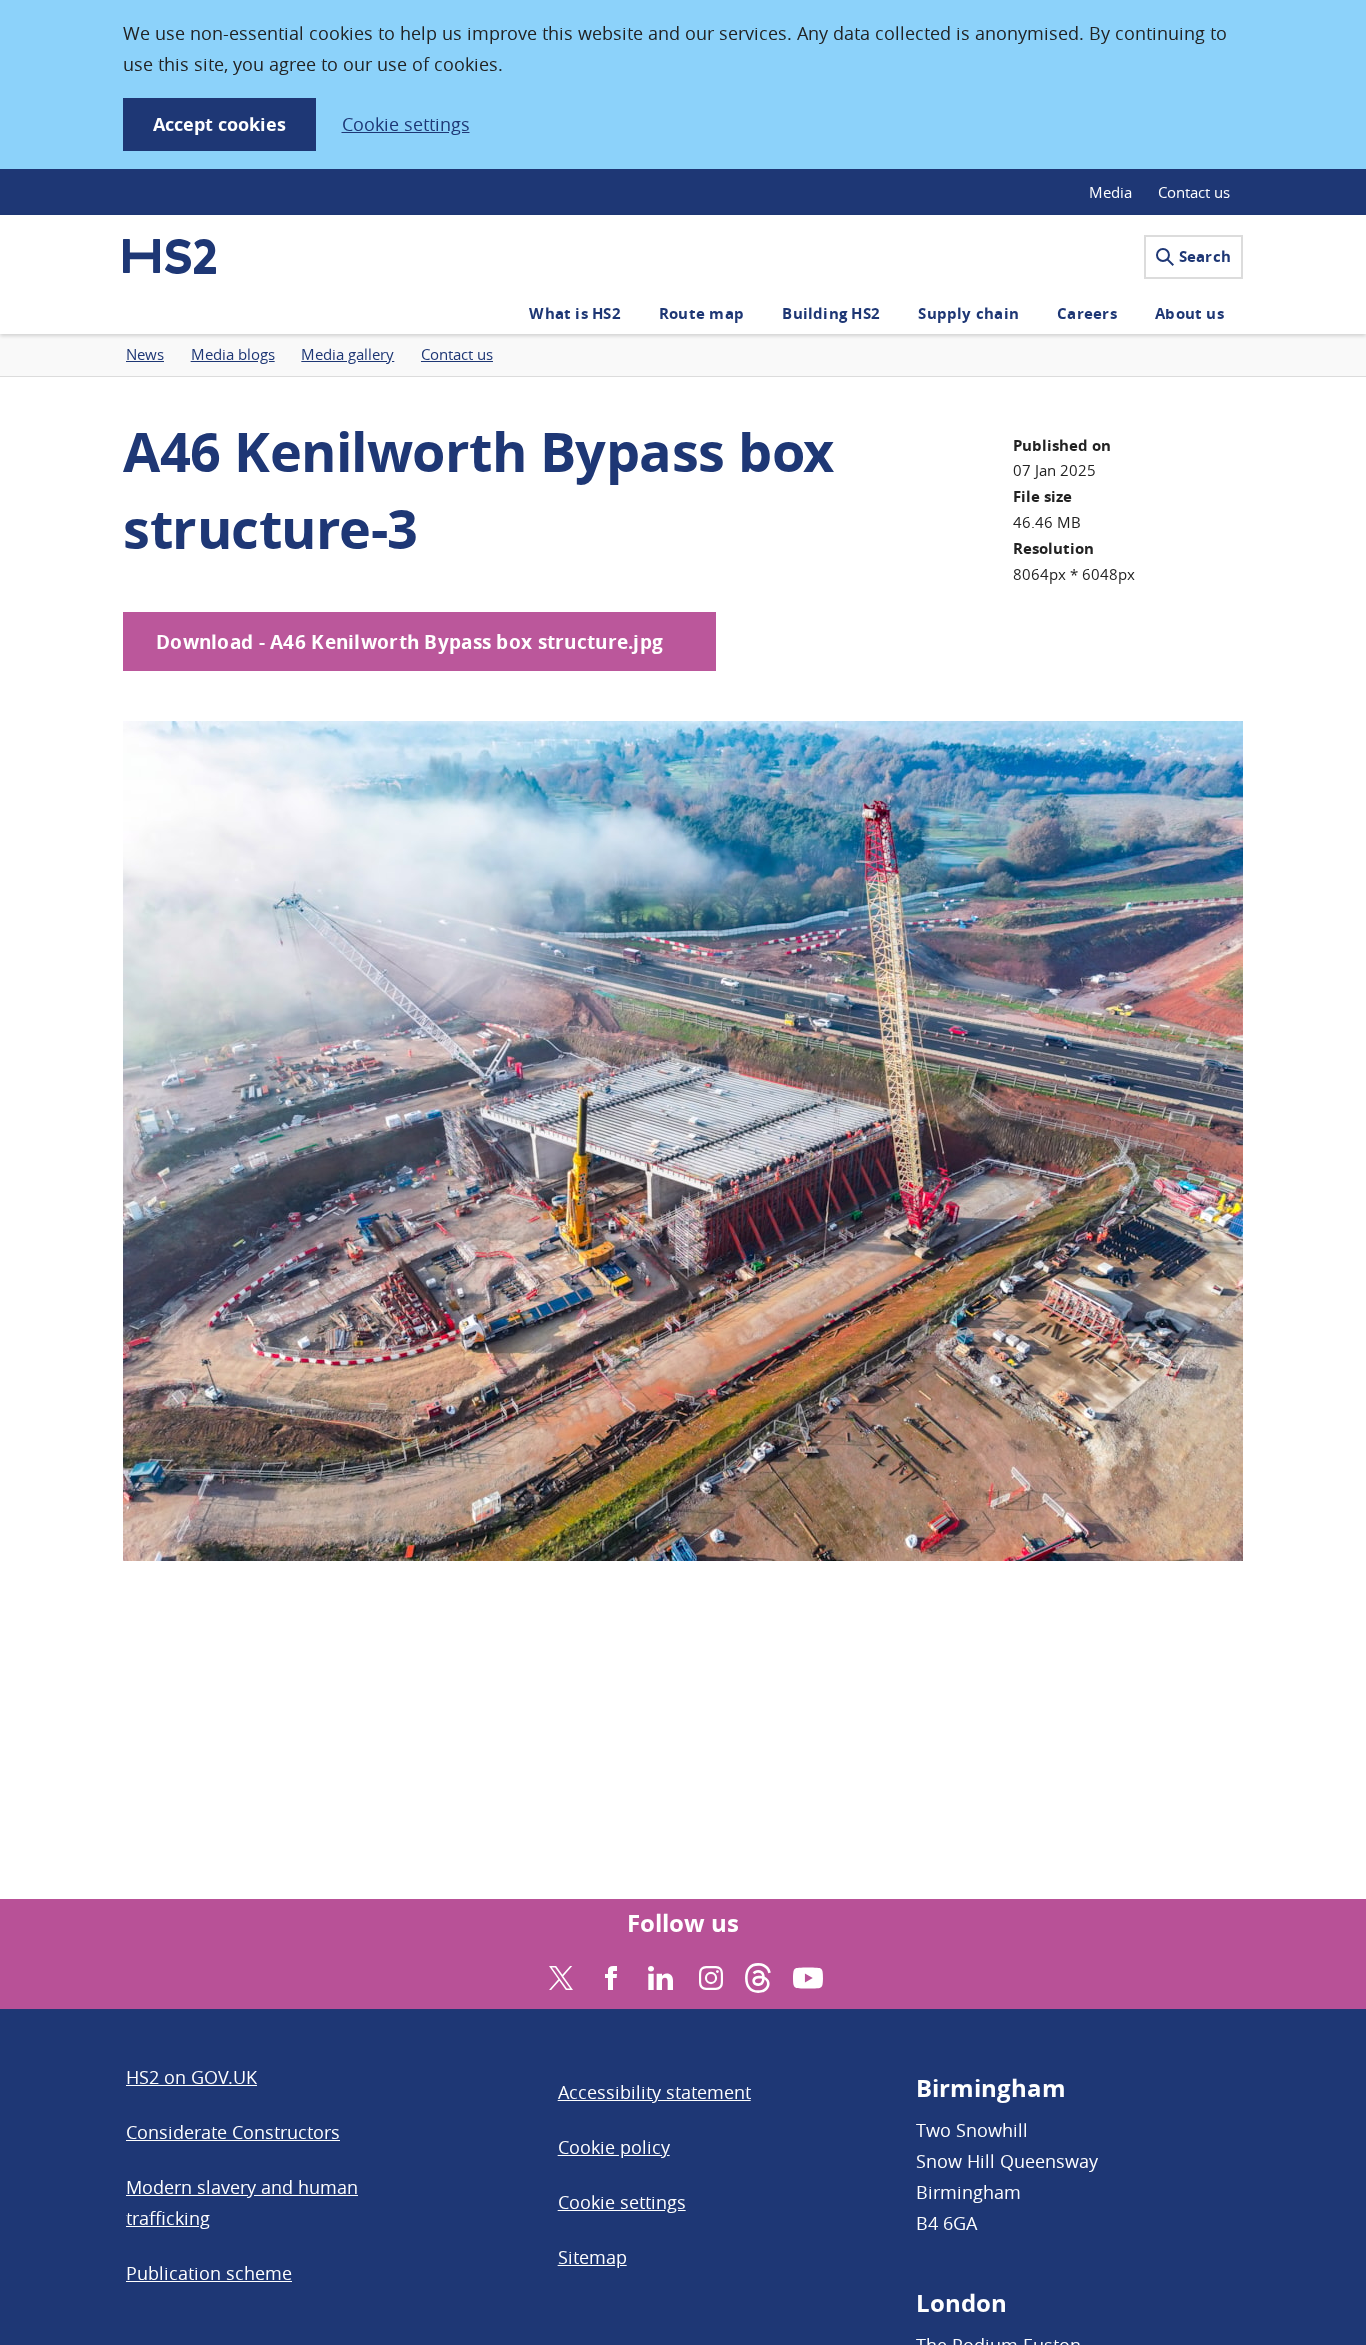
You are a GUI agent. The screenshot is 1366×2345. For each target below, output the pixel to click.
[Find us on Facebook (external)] (608, 1975)
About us (1189, 313)
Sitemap (592, 2257)
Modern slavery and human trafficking (242, 2202)
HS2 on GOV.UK (191, 2077)
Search (1205, 256)
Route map (701, 313)
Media (1110, 192)
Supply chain (968, 313)
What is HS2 (574, 313)
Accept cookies (219, 124)
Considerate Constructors (233, 2132)
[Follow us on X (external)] (558, 1975)
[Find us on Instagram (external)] (708, 1975)
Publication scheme (209, 2273)
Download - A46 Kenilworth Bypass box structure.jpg (409, 642)
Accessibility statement (654, 2092)
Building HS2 (831, 313)
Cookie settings (406, 124)
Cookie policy (614, 2147)
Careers (1087, 313)
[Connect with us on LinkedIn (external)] (658, 1975)
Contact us (1194, 192)
